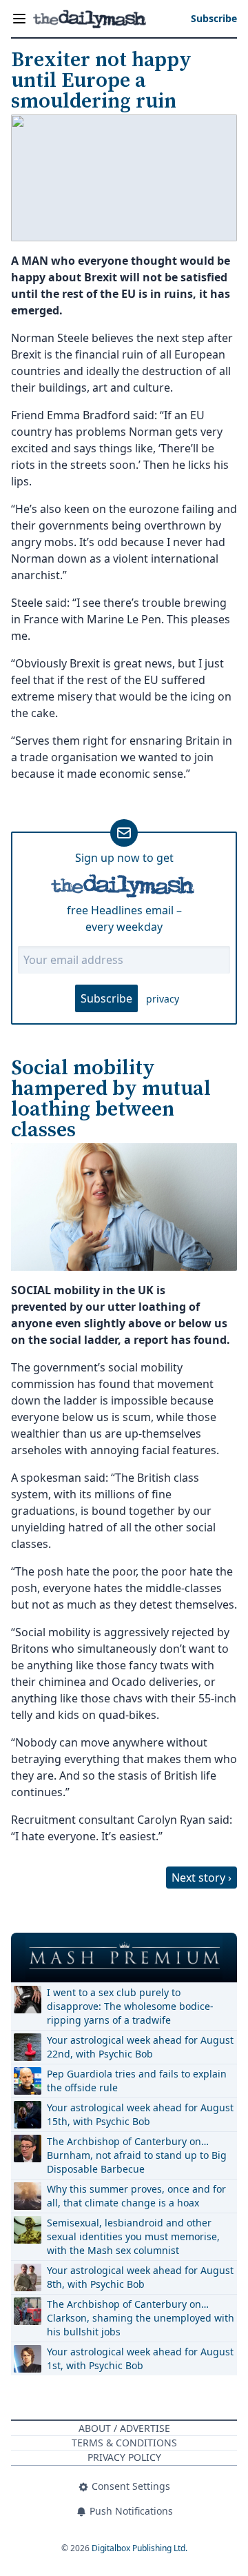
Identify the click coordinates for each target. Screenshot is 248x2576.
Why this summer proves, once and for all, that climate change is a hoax (136, 2196)
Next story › (201, 1878)
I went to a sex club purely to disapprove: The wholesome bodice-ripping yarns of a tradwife (130, 2006)
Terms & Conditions (124, 2443)
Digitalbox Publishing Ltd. (139, 2548)
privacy (163, 999)
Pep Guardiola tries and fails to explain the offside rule (137, 2081)
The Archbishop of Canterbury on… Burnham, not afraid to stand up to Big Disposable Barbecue (137, 2155)
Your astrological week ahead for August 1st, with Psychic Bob (140, 2358)
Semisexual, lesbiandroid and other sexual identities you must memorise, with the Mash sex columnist (133, 2236)
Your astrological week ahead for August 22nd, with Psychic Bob (140, 2047)
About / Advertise (124, 2428)
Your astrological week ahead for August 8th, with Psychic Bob (140, 2277)
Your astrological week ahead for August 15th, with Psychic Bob (140, 2114)
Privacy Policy (124, 2457)
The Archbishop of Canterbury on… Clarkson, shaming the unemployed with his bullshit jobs (141, 2318)
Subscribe (106, 998)
